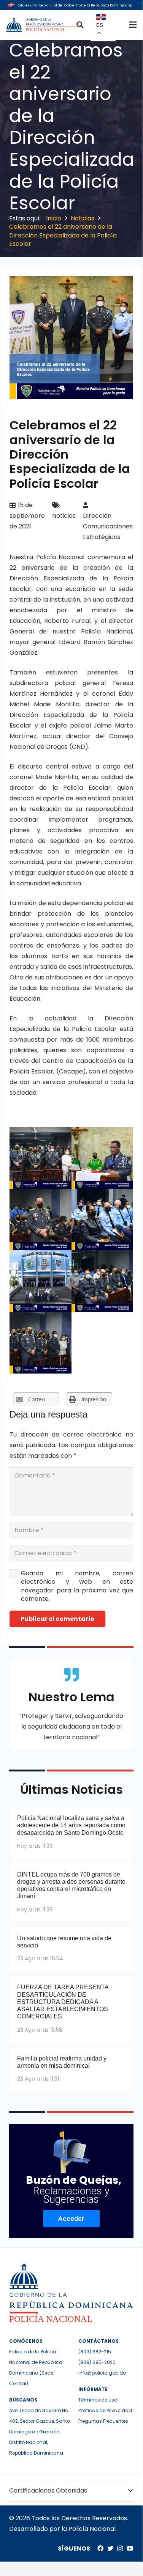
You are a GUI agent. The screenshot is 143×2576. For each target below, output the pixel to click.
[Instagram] (120, 2549)
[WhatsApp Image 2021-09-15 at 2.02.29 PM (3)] (41, 1220)
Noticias (64, 516)
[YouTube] (130, 2548)
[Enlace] (44, 25)
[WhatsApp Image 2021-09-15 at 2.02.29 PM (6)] (102, 1281)
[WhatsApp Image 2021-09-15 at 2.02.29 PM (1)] (41, 1158)
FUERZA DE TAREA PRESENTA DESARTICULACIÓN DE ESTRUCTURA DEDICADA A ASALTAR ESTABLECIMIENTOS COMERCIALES (63, 2002)
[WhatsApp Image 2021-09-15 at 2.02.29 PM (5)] (41, 1281)
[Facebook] (100, 2548)
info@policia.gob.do (102, 2373)
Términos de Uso (98, 2400)
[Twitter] (110, 2548)
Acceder (71, 2218)
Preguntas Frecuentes (103, 2421)
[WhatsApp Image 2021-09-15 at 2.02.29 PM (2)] (102, 1158)
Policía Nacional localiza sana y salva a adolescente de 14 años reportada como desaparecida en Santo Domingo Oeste (71, 1825)
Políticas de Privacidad (105, 2410)
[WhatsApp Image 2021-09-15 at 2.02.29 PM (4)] (102, 1220)
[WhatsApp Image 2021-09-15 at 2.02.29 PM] (41, 1343)
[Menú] (133, 25)
